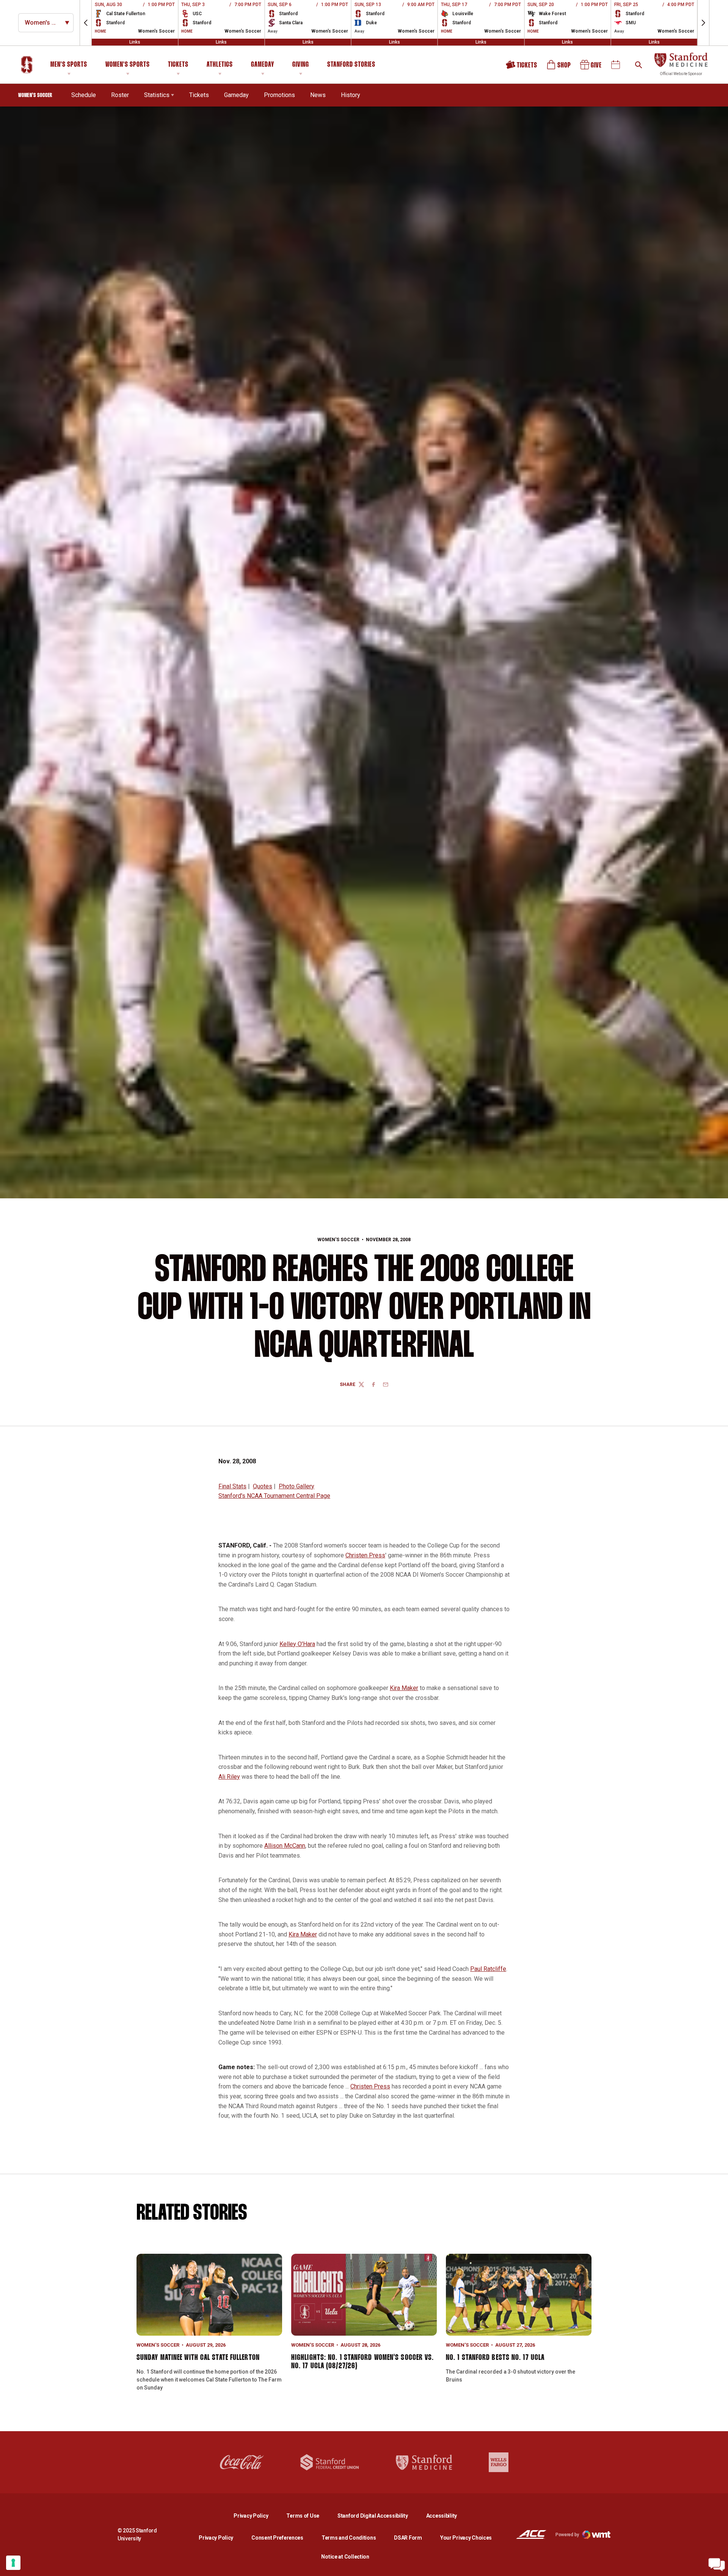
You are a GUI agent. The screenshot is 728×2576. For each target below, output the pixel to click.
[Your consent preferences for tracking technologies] (13, 2563)
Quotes (263, 1486)
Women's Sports (128, 65)
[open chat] (717, 2565)
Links (135, 42)
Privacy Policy (257, 2516)
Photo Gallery (297, 1486)
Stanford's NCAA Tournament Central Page (274, 1496)
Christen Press (365, 1555)
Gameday (263, 65)
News (318, 95)
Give (591, 67)
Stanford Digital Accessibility (379, 2516)
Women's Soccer (338, 1240)
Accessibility (442, 2516)
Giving (301, 65)
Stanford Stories (351, 66)
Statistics (157, 95)
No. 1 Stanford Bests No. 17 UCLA (495, 2358)
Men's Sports (69, 65)
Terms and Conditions (349, 2538)
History (351, 95)
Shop (559, 67)
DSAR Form (408, 2538)
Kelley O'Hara (297, 1644)
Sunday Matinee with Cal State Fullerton (198, 2358)
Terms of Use (303, 2516)
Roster (120, 95)
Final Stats (232, 1486)
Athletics (220, 65)
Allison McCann (285, 1846)
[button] (86, 23)
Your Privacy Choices (466, 2538)
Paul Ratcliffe (488, 1969)
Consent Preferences (277, 2538)
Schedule (84, 95)
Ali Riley (229, 1777)
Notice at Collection (345, 2557)
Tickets (178, 65)
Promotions (279, 95)
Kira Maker (404, 1688)
